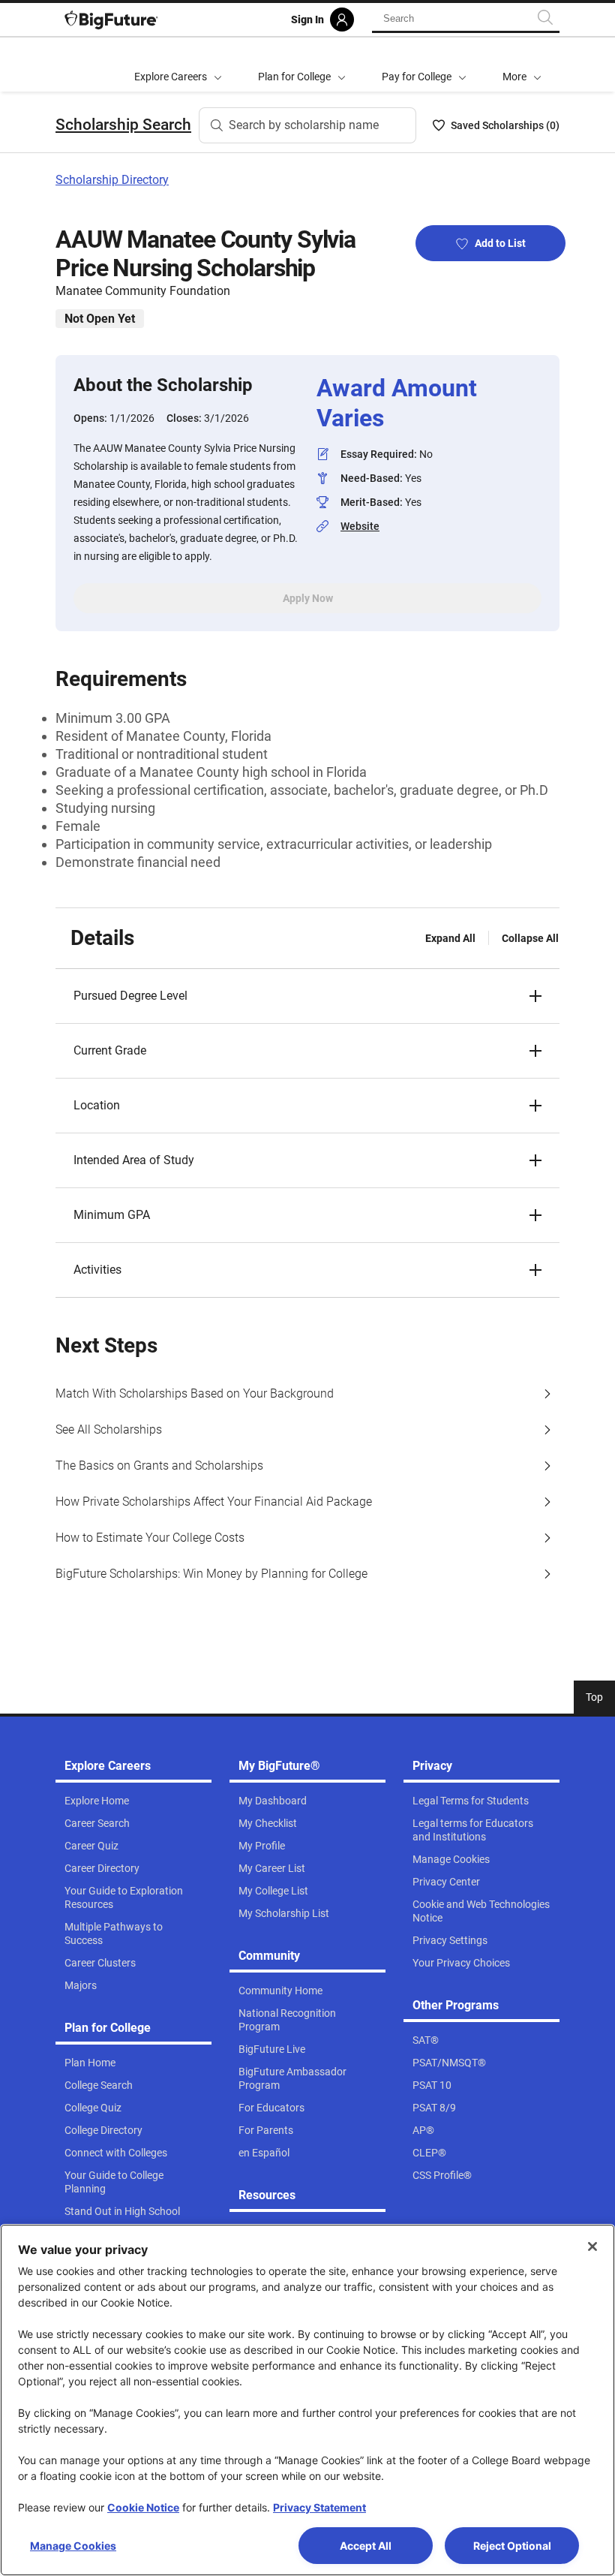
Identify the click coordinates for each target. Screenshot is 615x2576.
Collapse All (530, 938)
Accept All (366, 2546)
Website (360, 526)
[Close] (592, 2246)
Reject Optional (512, 2546)
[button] (522, 65)
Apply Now (308, 598)
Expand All (450, 938)
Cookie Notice (143, 2507)
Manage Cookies (73, 2546)
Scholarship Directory (112, 180)
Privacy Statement (319, 2507)
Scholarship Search (123, 125)
